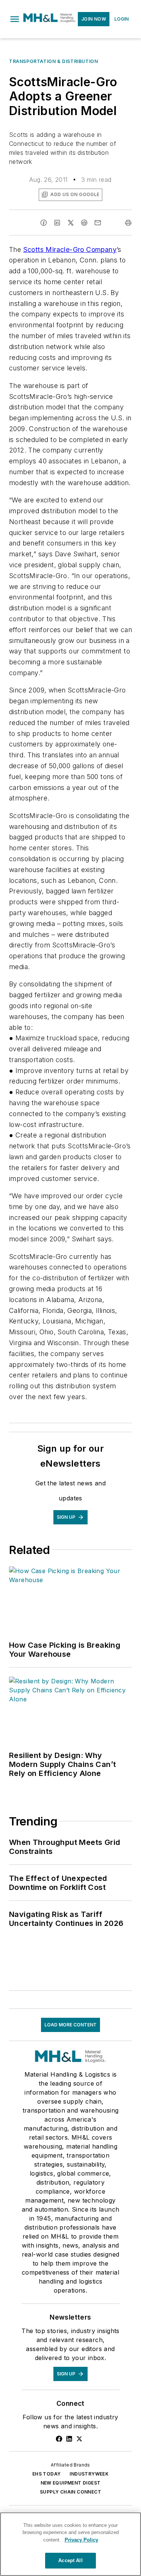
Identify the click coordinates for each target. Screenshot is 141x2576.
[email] (98, 223)
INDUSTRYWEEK (89, 2474)
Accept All (70, 2560)
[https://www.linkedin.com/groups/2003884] (69, 2439)
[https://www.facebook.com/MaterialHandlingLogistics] (59, 2439)
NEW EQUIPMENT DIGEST (71, 2483)
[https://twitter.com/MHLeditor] (79, 2439)
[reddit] (84, 223)
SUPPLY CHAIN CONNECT (70, 2492)
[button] (15, 19)
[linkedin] (57, 223)
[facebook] (44, 223)
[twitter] (71, 223)
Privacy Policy (81, 2540)
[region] (70, 2544)
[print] (128, 223)
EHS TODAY (47, 2474)
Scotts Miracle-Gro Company (70, 250)
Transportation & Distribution (53, 61)
